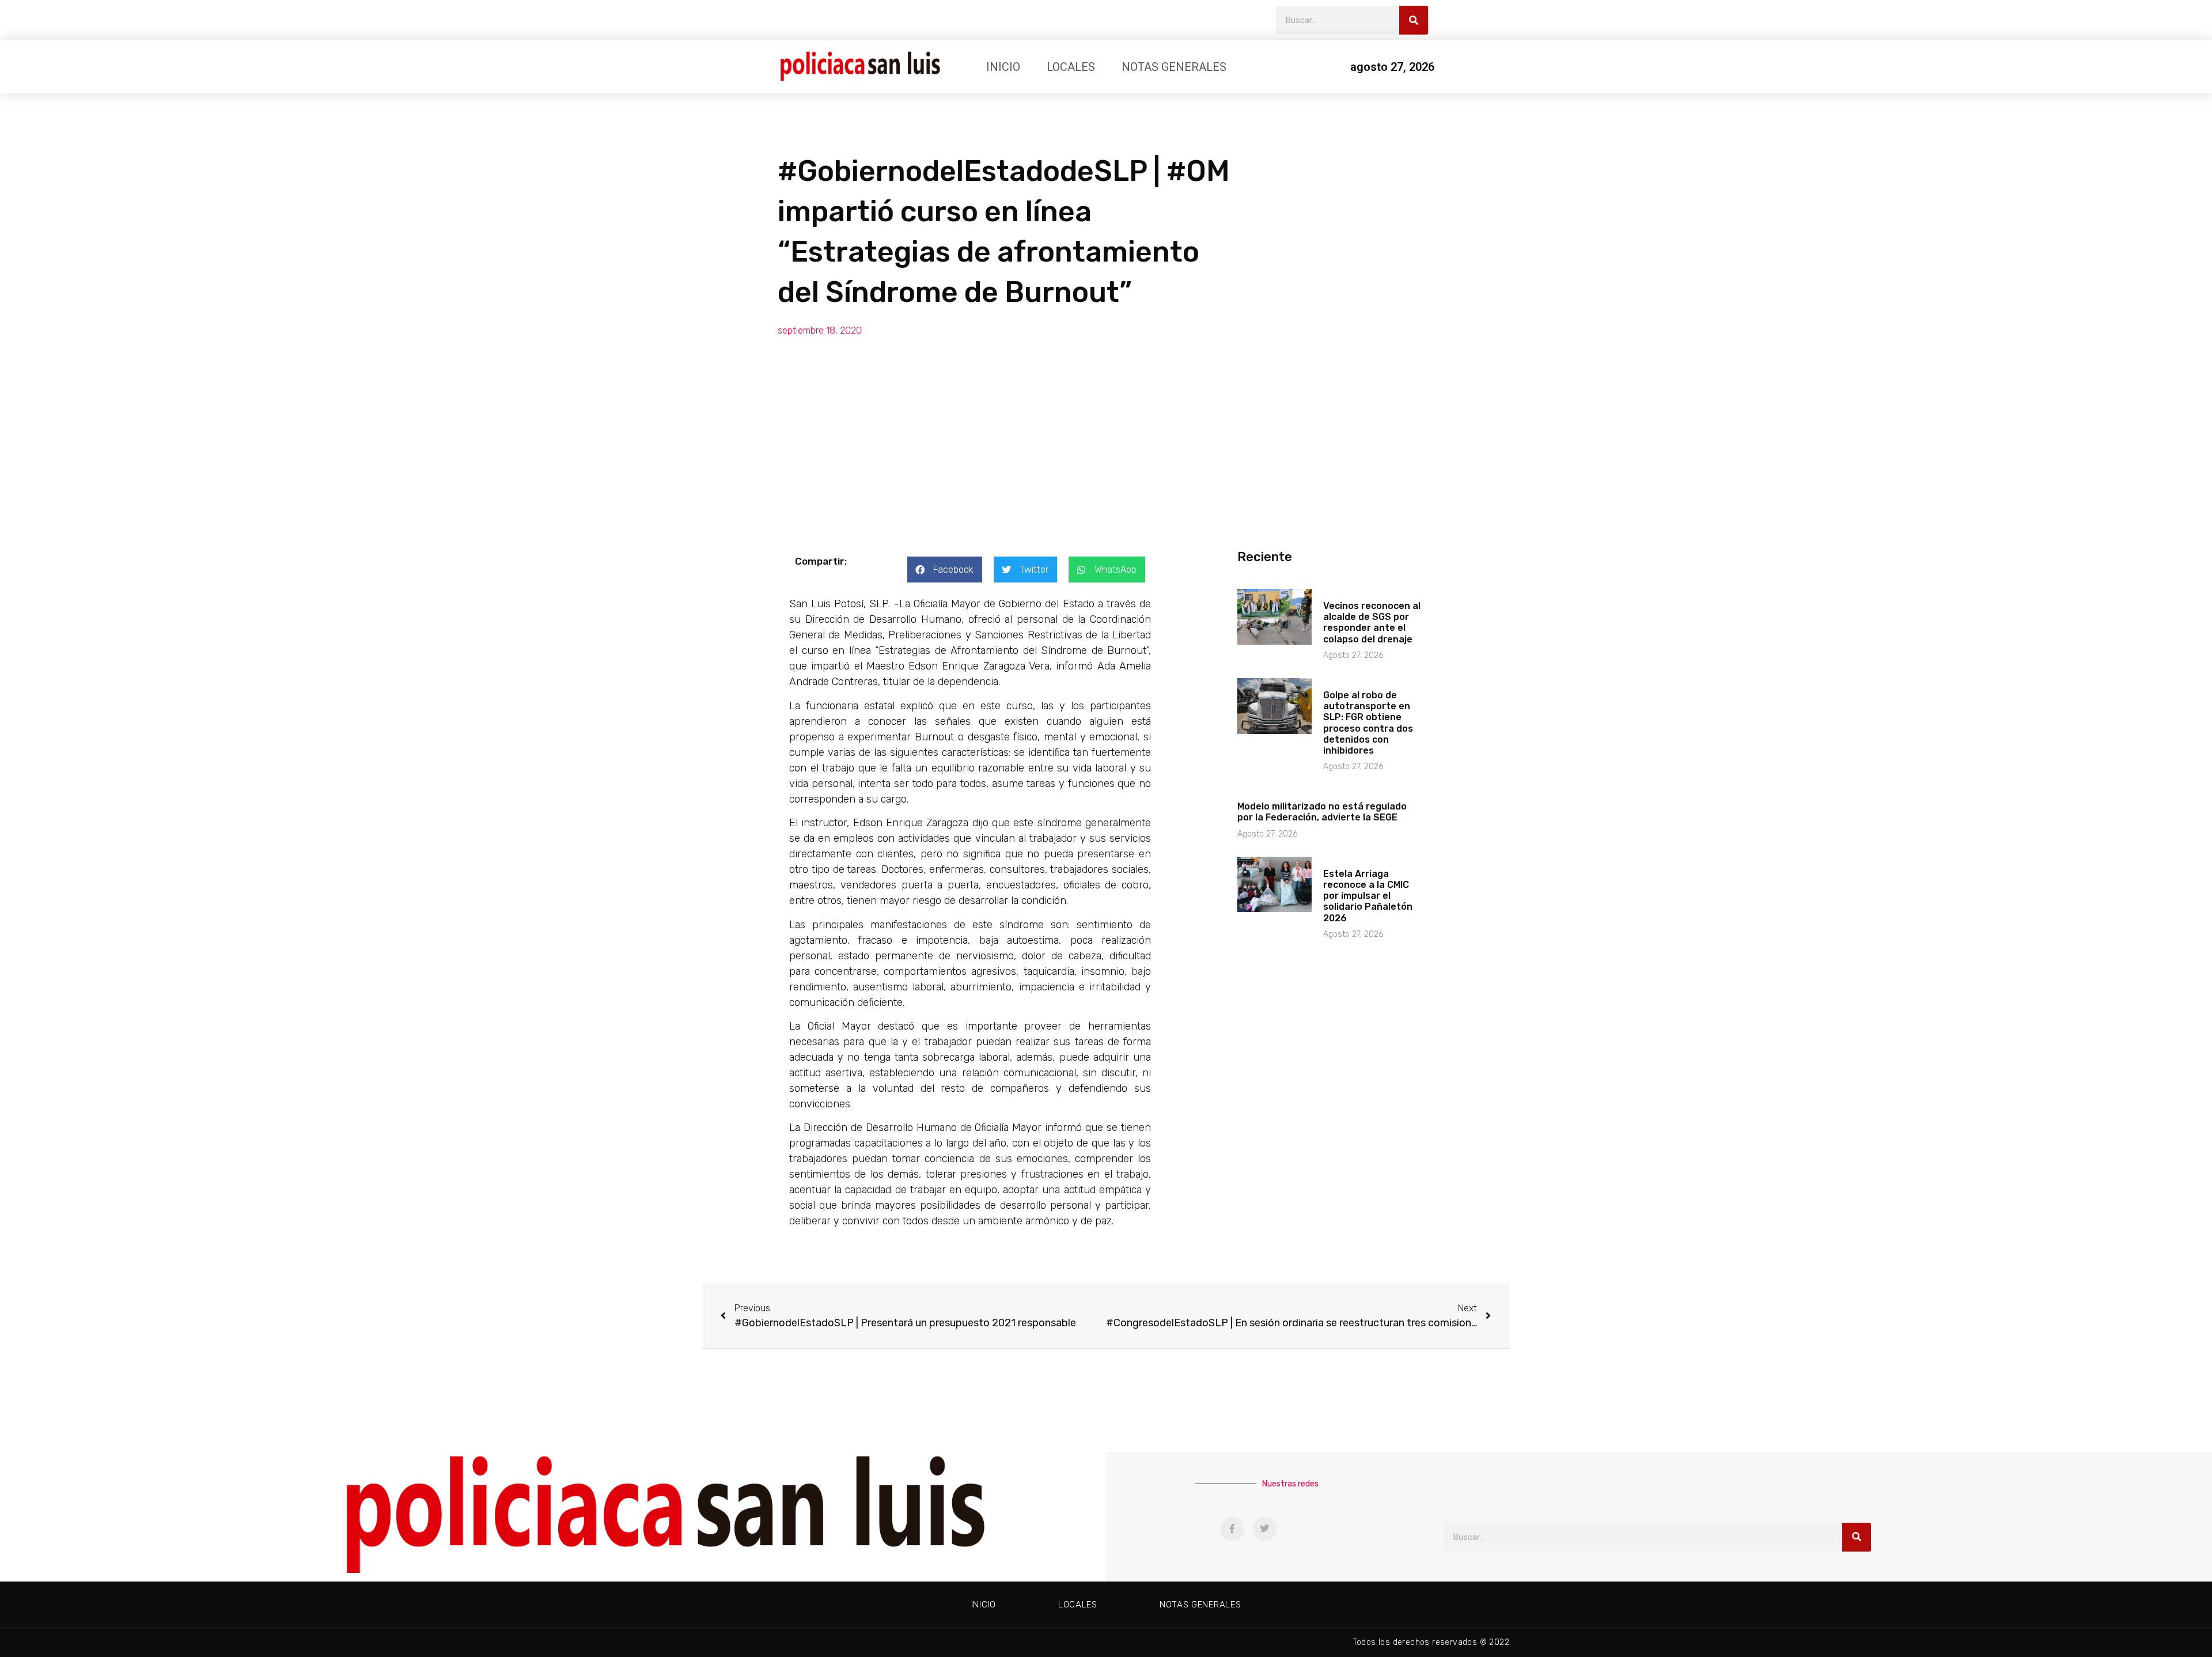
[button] (945, 570)
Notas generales (1174, 67)
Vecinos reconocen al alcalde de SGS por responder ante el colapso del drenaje (1372, 623)
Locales (1071, 67)
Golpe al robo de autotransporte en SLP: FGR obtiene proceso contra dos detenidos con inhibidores (1368, 723)
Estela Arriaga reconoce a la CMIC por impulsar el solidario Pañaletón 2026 (1368, 896)
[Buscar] (1414, 20)
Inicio (1003, 67)
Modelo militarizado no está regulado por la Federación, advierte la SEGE (1322, 812)
